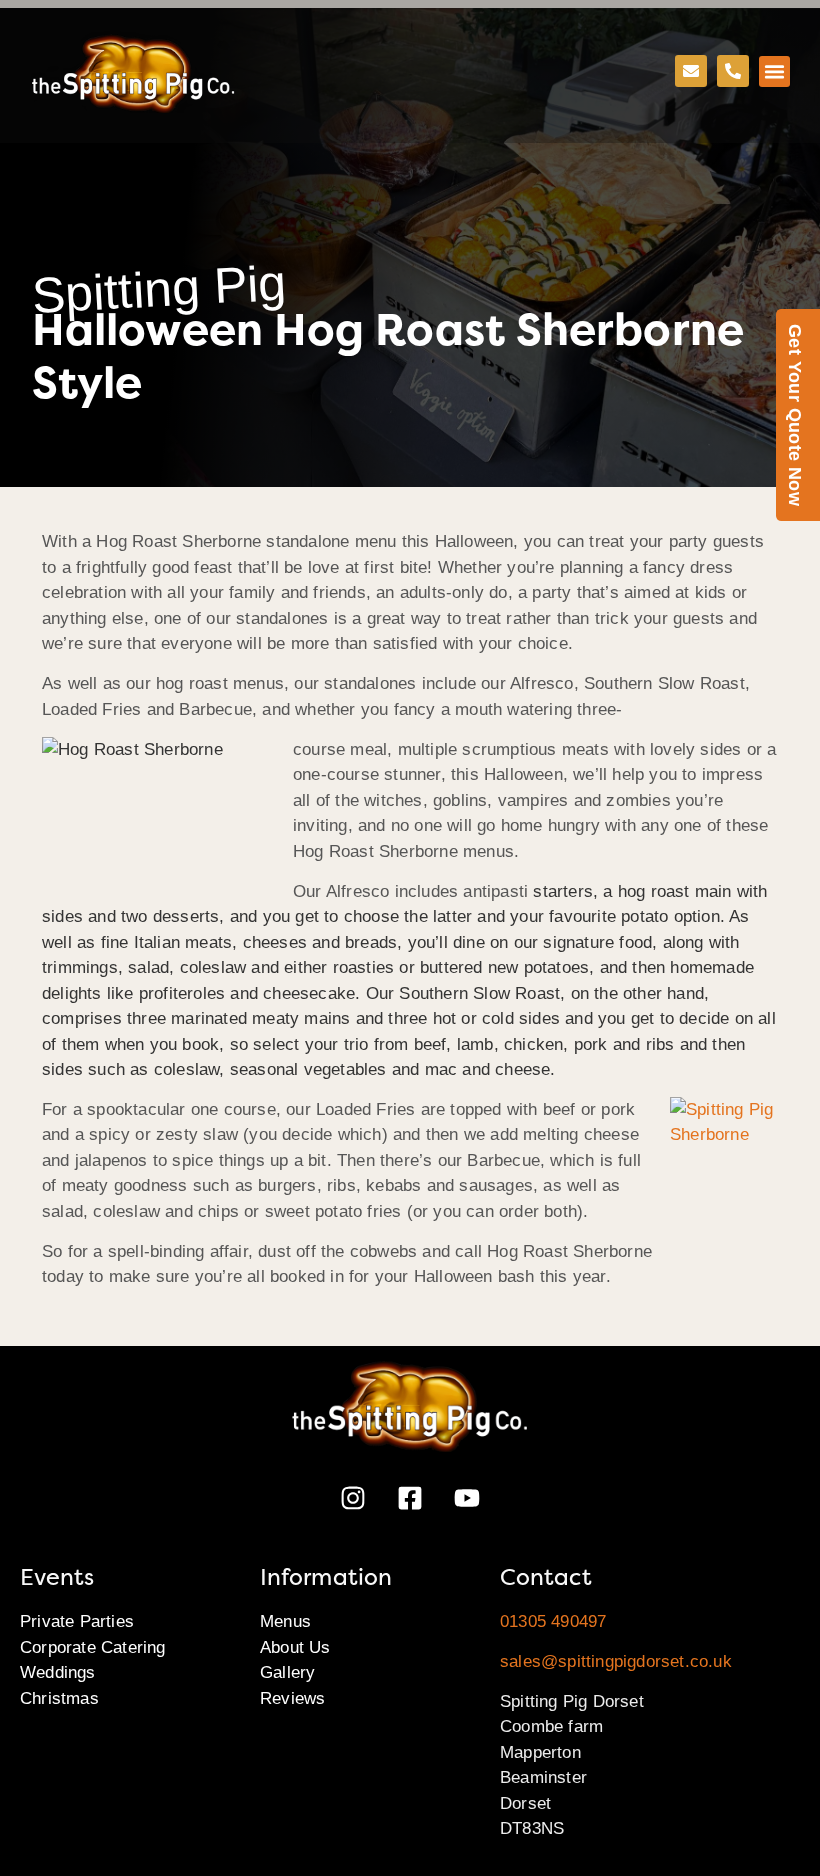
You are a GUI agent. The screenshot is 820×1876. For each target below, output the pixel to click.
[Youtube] (467, 1498)
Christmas (59, 1698)
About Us (295, 1647)
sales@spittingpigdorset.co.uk (616, 1661)
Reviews (292, 1698)
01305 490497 (553, 1621)
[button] (775, 72)
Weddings (58, 1672)
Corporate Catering (93, 1647)
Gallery (287, 1672)
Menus (285, 1621)
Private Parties (77, 1621)
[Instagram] (353, 1498)
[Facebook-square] (410, 1498)
